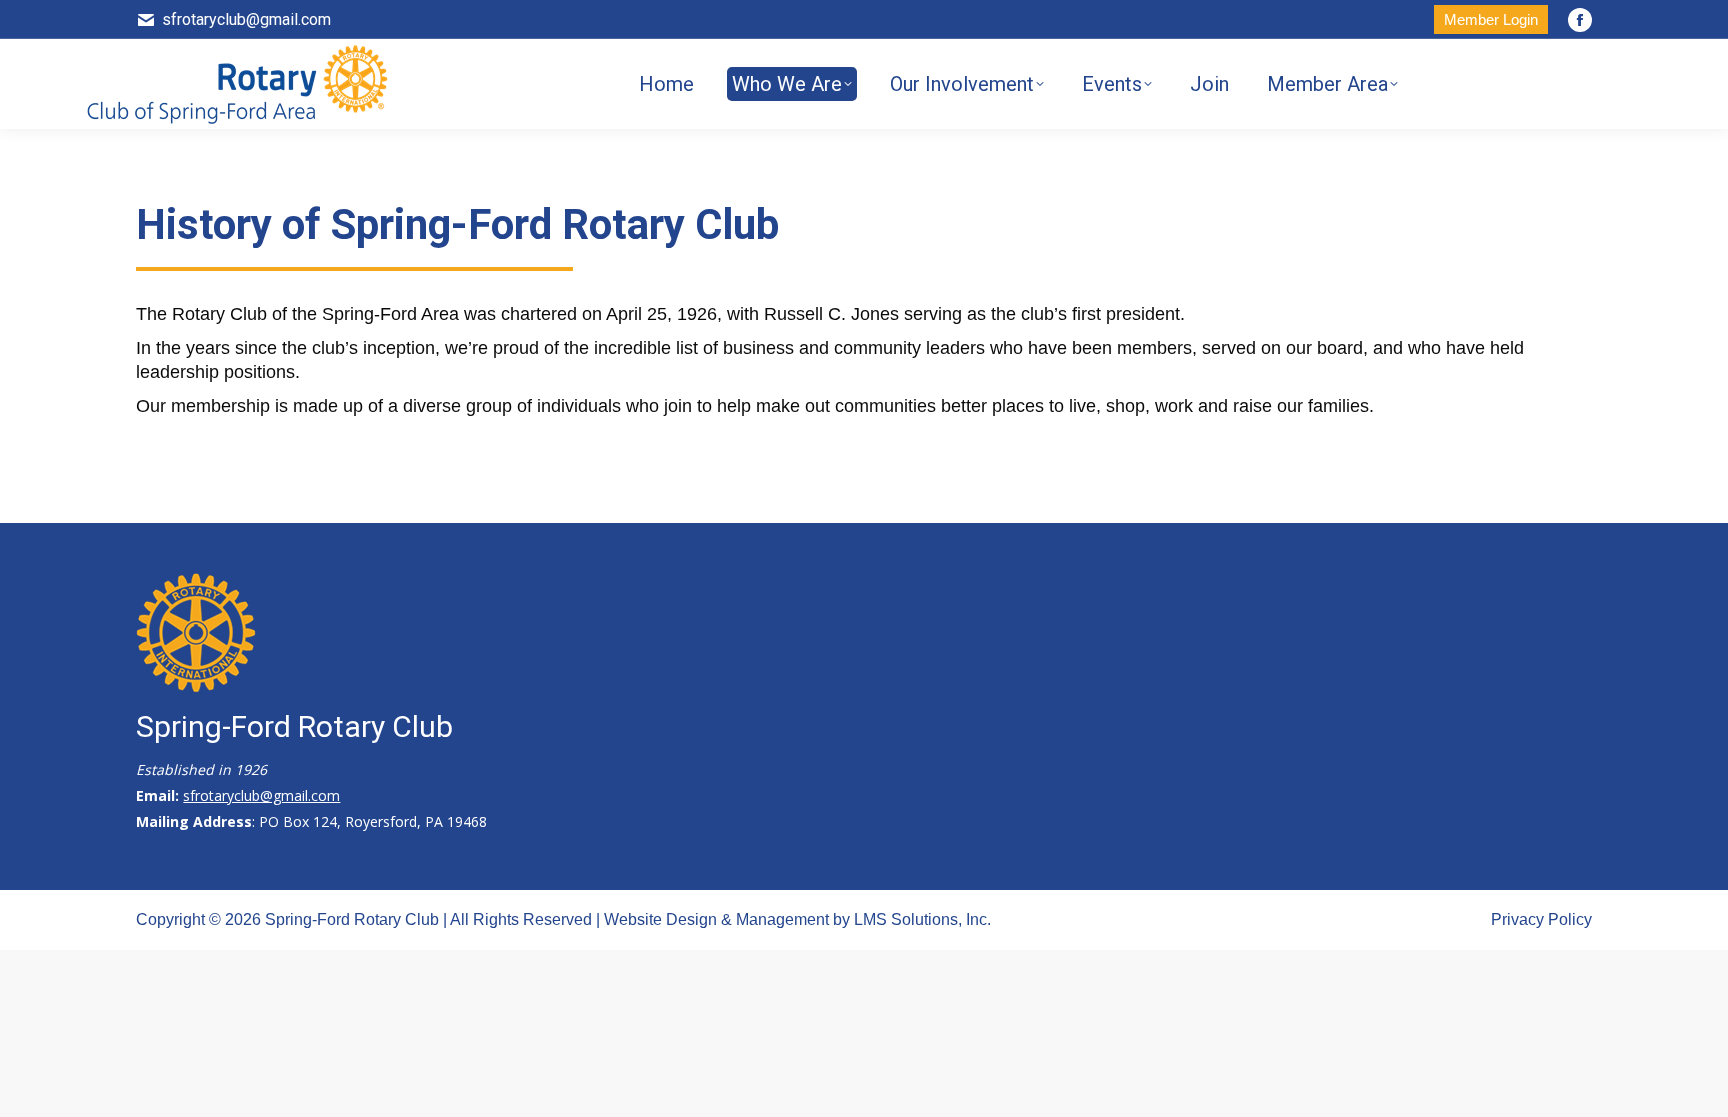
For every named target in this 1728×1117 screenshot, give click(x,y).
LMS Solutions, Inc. (922, 919)
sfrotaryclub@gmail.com (246, 19)
